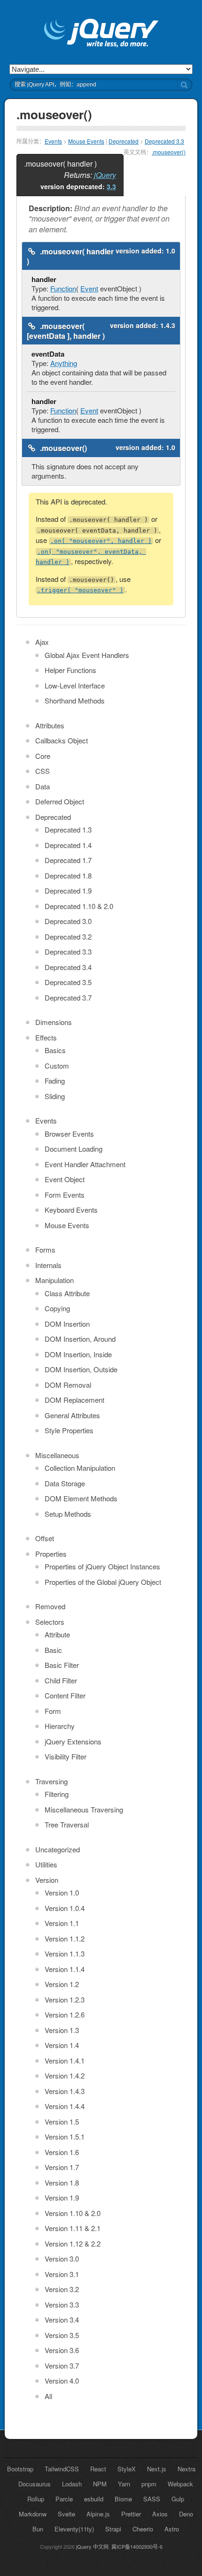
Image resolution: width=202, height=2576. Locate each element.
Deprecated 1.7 (68, 860)
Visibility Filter (66, 1756)
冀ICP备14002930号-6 (137, 2546)
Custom (57, 1066)
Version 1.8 (62, 2182)
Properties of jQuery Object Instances (102, 1566)
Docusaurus (35, 2484)
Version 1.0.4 (65, 1908)
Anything (64, 363)
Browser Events (69, 1134)
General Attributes (72, 1415)
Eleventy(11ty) (74, 2529)
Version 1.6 (62, 2152)
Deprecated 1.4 (68, 845)
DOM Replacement (74, 1400)
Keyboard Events (71, 1210)
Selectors (50, 1622)
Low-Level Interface (75, 685)
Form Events (65, 1195)
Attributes (50, 725)
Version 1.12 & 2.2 (73, 2243)
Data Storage (65, 1483)
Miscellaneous (57, 1455)
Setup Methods (68, 1514)
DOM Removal (68, 1385)
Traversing (51, 1781)
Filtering (57, 1794)
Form (53, 1711)
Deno (186, 2514)
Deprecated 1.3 (68, 829)
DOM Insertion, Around (80, 1339)
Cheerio (143, 2529)
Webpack (180, 2484)
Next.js (157, 2469)
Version (47, 1880)
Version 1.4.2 (65, 2075)
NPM (100, 2484)
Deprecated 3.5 (68, 982)
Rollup (36, 2499)
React (98, 2469)
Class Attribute (67, 1293)
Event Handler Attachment (85, 1164)
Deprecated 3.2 (68, 936)
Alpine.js (98, 2514)
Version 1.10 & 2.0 (73, 2213)
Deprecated (124, 141)
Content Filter (65, 1695)
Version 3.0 (62, 2259)
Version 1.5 (62, 2121)
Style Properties (69, 1430)
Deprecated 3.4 (68, 967)
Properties (51, 1554)
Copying (57, 1308)
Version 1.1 (62, 1923)
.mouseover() (169, 152)
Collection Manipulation (80, 1468)
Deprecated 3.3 (164, 141)
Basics (55, 1050)
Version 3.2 (62, 2289)
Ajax (42, 642)
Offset (45, 1538)
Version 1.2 (62, 1984)
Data (43, 786)
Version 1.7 (62, 2167)
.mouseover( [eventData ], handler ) (66, 331)
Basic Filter (62, 1665)
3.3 (111, 186)
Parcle (64, 2499)
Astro (172, 2529)
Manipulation (54, 1280)
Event (89, 288)
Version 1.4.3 (65, 2091)
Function (63, 288)
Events (53, 141)
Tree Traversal (67, 1824)
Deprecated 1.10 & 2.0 (79, 906)
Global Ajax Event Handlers (87, 655)
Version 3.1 (62, 2274)
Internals (48, 1265)
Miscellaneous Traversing (84, 1809)
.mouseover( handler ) (70, 256)
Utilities (46, 1864)
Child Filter (61, 1680)
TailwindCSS (62, 2469)
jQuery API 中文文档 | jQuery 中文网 (101, 34)
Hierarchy (60, 1726)
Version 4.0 (62, 2381)
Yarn (124, 2484)
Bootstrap (20, 2469)
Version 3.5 (62, 2335)
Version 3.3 (62, 2305)
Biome (123, 2499)
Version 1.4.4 (65, 2106)
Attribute (57, 1634)
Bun (38, 2529)
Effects (46, 1037)
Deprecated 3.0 (68, 921)
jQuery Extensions (73, 1741)
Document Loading (74, 1149)
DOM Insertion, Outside (81, 1369)
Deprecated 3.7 (68, 998)
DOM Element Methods (81, 1498)
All (48, 2396)
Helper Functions (70, 670)
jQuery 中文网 (92, 2546)
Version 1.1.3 (65, 1953)
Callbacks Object (62, 740)
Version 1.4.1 (65, 2060)
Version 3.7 (62, 2366)
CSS (43, 771)
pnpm (149, 2484)
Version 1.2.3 (65, 1999)
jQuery (105, 175)
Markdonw (33, 2514)
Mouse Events (86, 141)
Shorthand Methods (75, 700)
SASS (152, 2499)
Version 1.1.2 (65, 1938)
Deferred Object (60, 801)
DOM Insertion (67, 1324)
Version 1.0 (62, 1892)
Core (43, 756)
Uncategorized (58, 1849)
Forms (45, 1250)
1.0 (171, 251)
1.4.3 (168, 325)
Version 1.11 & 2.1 (73, 2228)
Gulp (178, 2499)
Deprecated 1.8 (68, 875)
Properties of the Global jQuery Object (103, 1582)
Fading (55, 1081)
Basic (53, 1650)
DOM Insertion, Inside (78, 1354)
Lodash (72, 2484)
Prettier (131, 2514)
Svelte (66, 2514)
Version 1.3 (62, 2030)
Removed (50, 1606)
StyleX (127, 2469)
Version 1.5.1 (65, 2136)
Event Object (65, 1179)
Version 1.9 (62, 2198)
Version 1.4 (62, 2045)
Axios (160, 2514)
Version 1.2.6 (65, 2014)
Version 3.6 (62, 2350)
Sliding (55, 1096)
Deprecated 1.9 (68, 891)
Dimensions (54, 1022)
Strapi (113, 2529)
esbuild (94, 2499)
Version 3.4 (62, 2320)
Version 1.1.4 (65, 1969)
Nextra (186, 2469)
